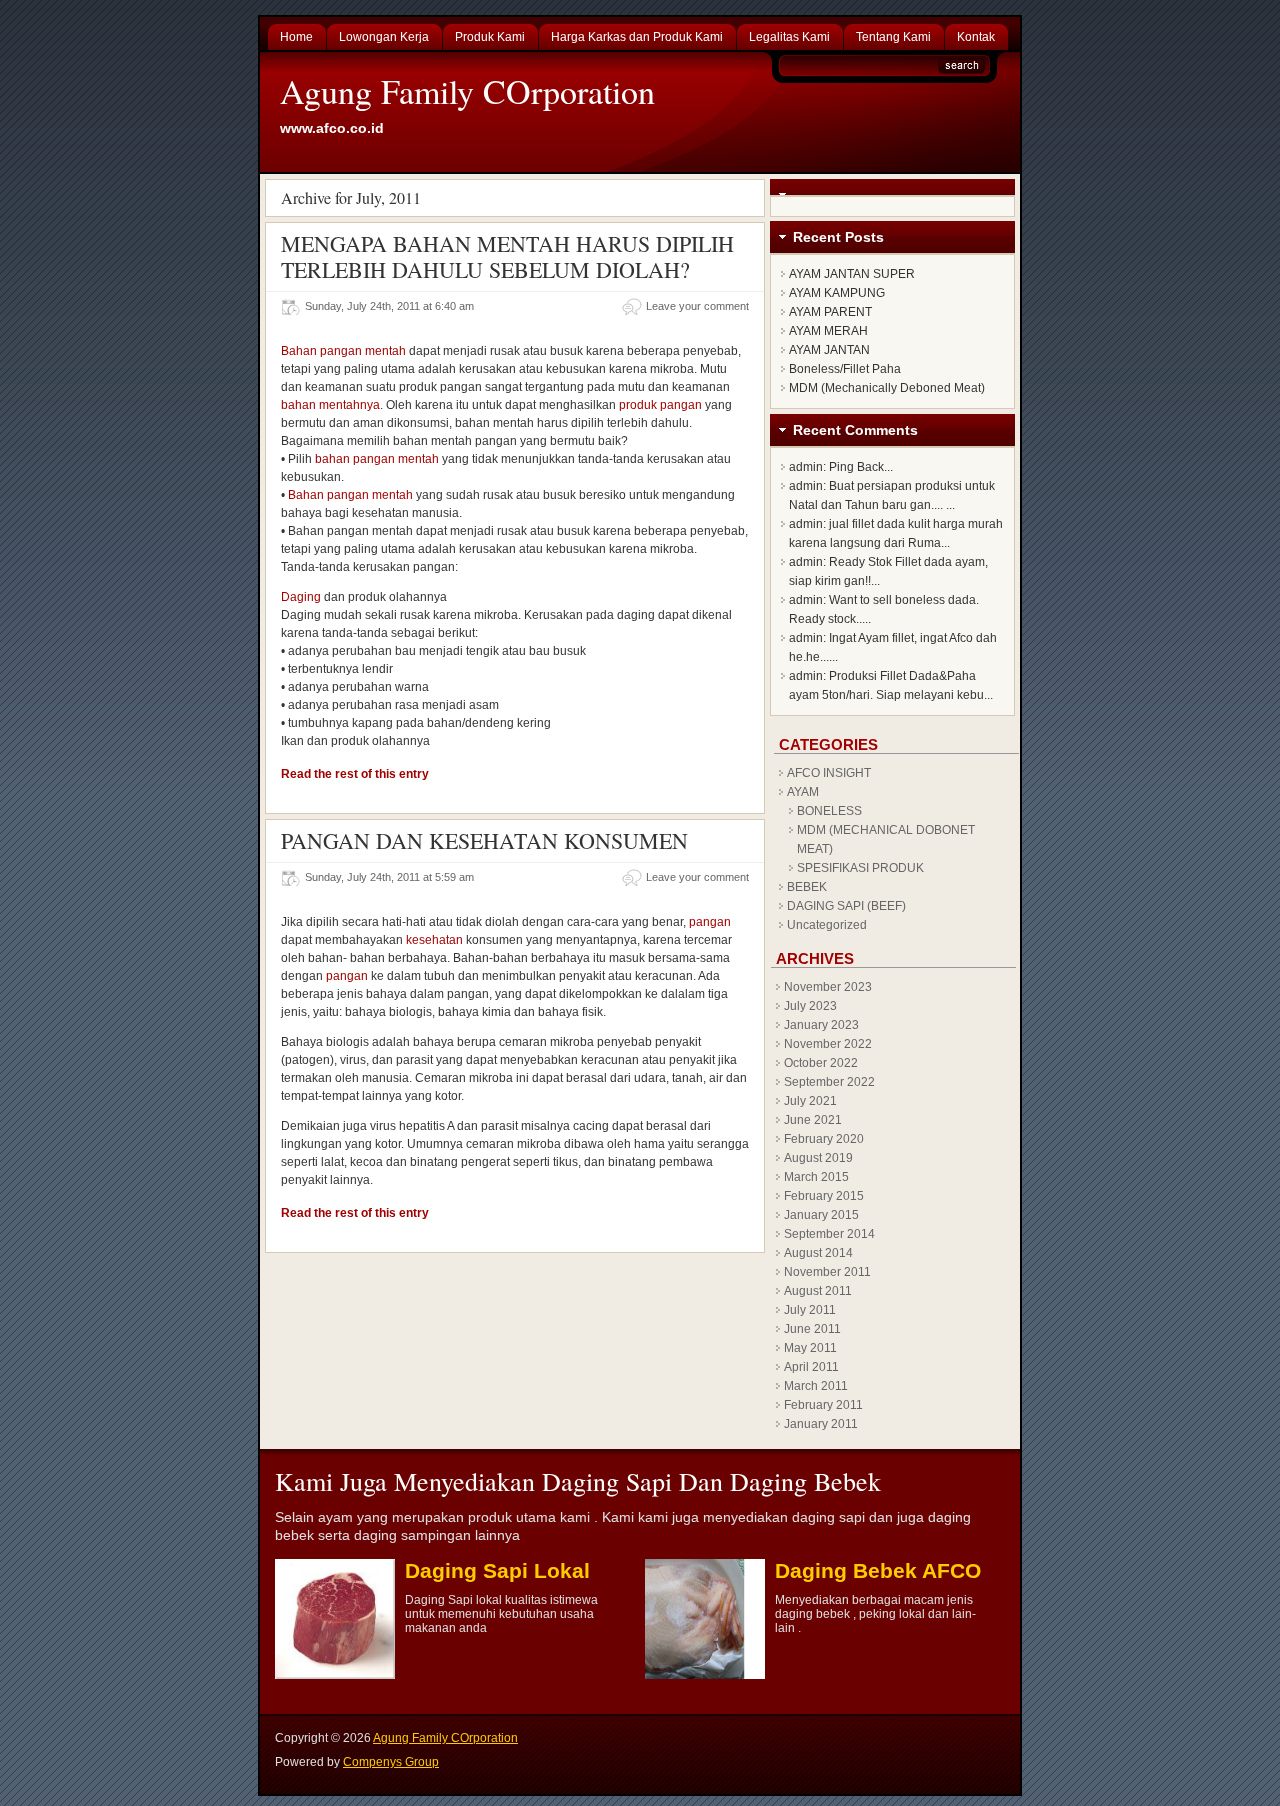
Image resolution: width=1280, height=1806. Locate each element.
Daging (301, 597)
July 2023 (810, 1006)
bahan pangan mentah (377, 459)
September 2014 (829, 1234)
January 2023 (821, 1025)
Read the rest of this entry (355, 774)
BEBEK (807, 887)
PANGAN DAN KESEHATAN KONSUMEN (484, 840)
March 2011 (816, 1386)
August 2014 (818, 1253)
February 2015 (824, 1196)
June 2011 (812, 1329)
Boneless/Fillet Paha (845, 369)
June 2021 (813, 1120)
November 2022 (828, 1044)
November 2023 (828, 987)
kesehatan (434, 940)
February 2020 (824, 1139)
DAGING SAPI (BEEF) (846, 906)
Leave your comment (697, 306)
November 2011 (827, 1272)
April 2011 (811, 1367)
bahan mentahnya (330, 405)
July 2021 (810, 1101)
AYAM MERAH (828, 331)
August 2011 (818, 1291)
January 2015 (821, 1215)
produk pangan (660, 405)
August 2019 (818, 1158)
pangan (710, 922)
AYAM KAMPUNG (837, 293)
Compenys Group (391, 1762)
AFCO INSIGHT (829, 773)
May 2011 (810, 1348)
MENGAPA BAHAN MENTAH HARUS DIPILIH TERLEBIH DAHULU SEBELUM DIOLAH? (507, 256)
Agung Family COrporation (467, 91)
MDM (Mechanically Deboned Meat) (887, 388)
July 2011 (810, 1310)
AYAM (803, 792)
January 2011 (821, 1424)
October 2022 (821, 1063)
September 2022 (829, 1082)
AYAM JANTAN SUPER (852, 274)
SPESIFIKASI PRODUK (860, 868)
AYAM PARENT (830, 312)
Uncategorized (827, 925)
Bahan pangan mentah (343, 351)
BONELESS (829, 811)
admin (806, 467)
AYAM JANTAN (829, 350)
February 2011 (823, 1405)
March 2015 (816, 1177)
